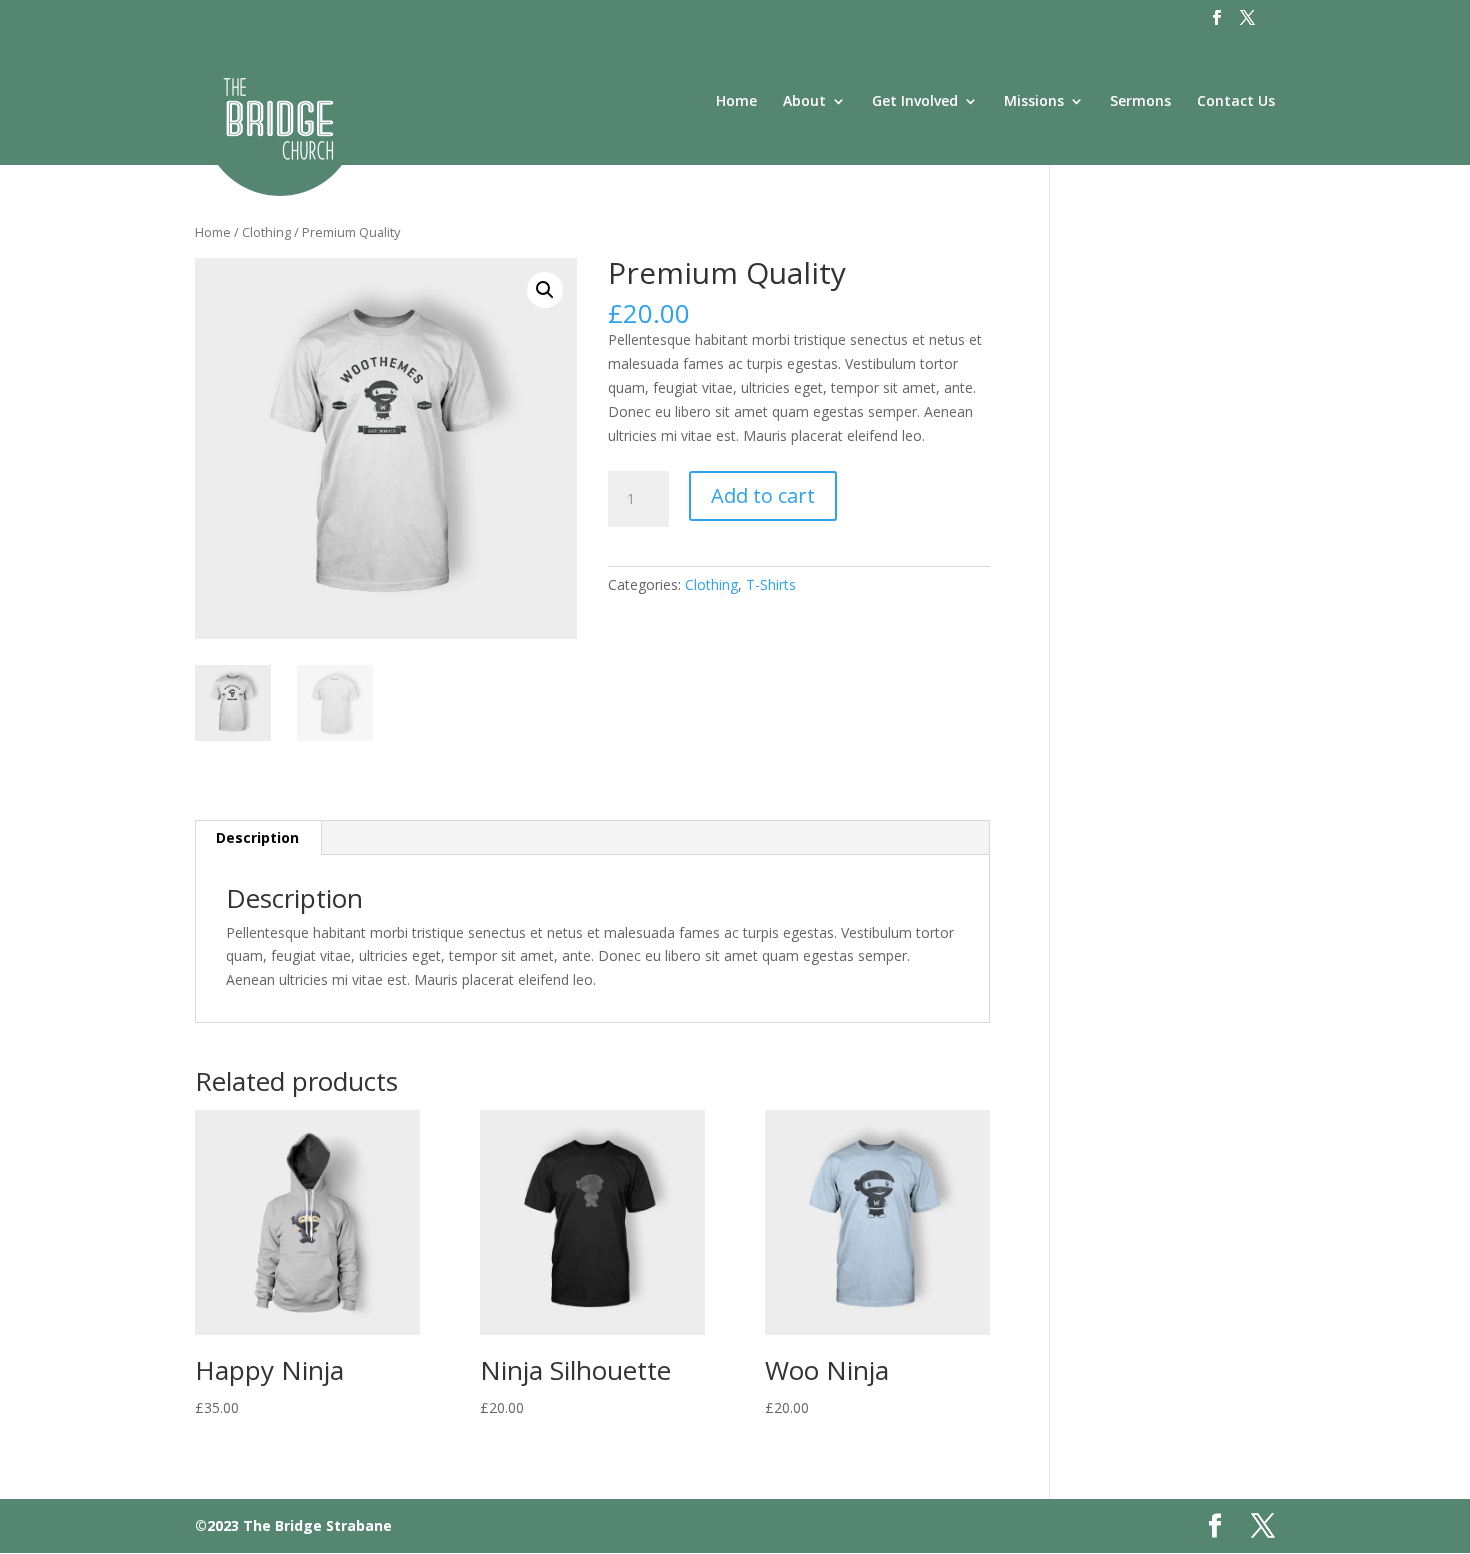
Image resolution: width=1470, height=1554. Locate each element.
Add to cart (763, 495)
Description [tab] (257, 837)
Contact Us (1236, 102)
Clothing (266, 232)
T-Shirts (771, 584)
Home (736, 102)
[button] (545, 290)
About (804, 102)
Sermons (1140, 102)
